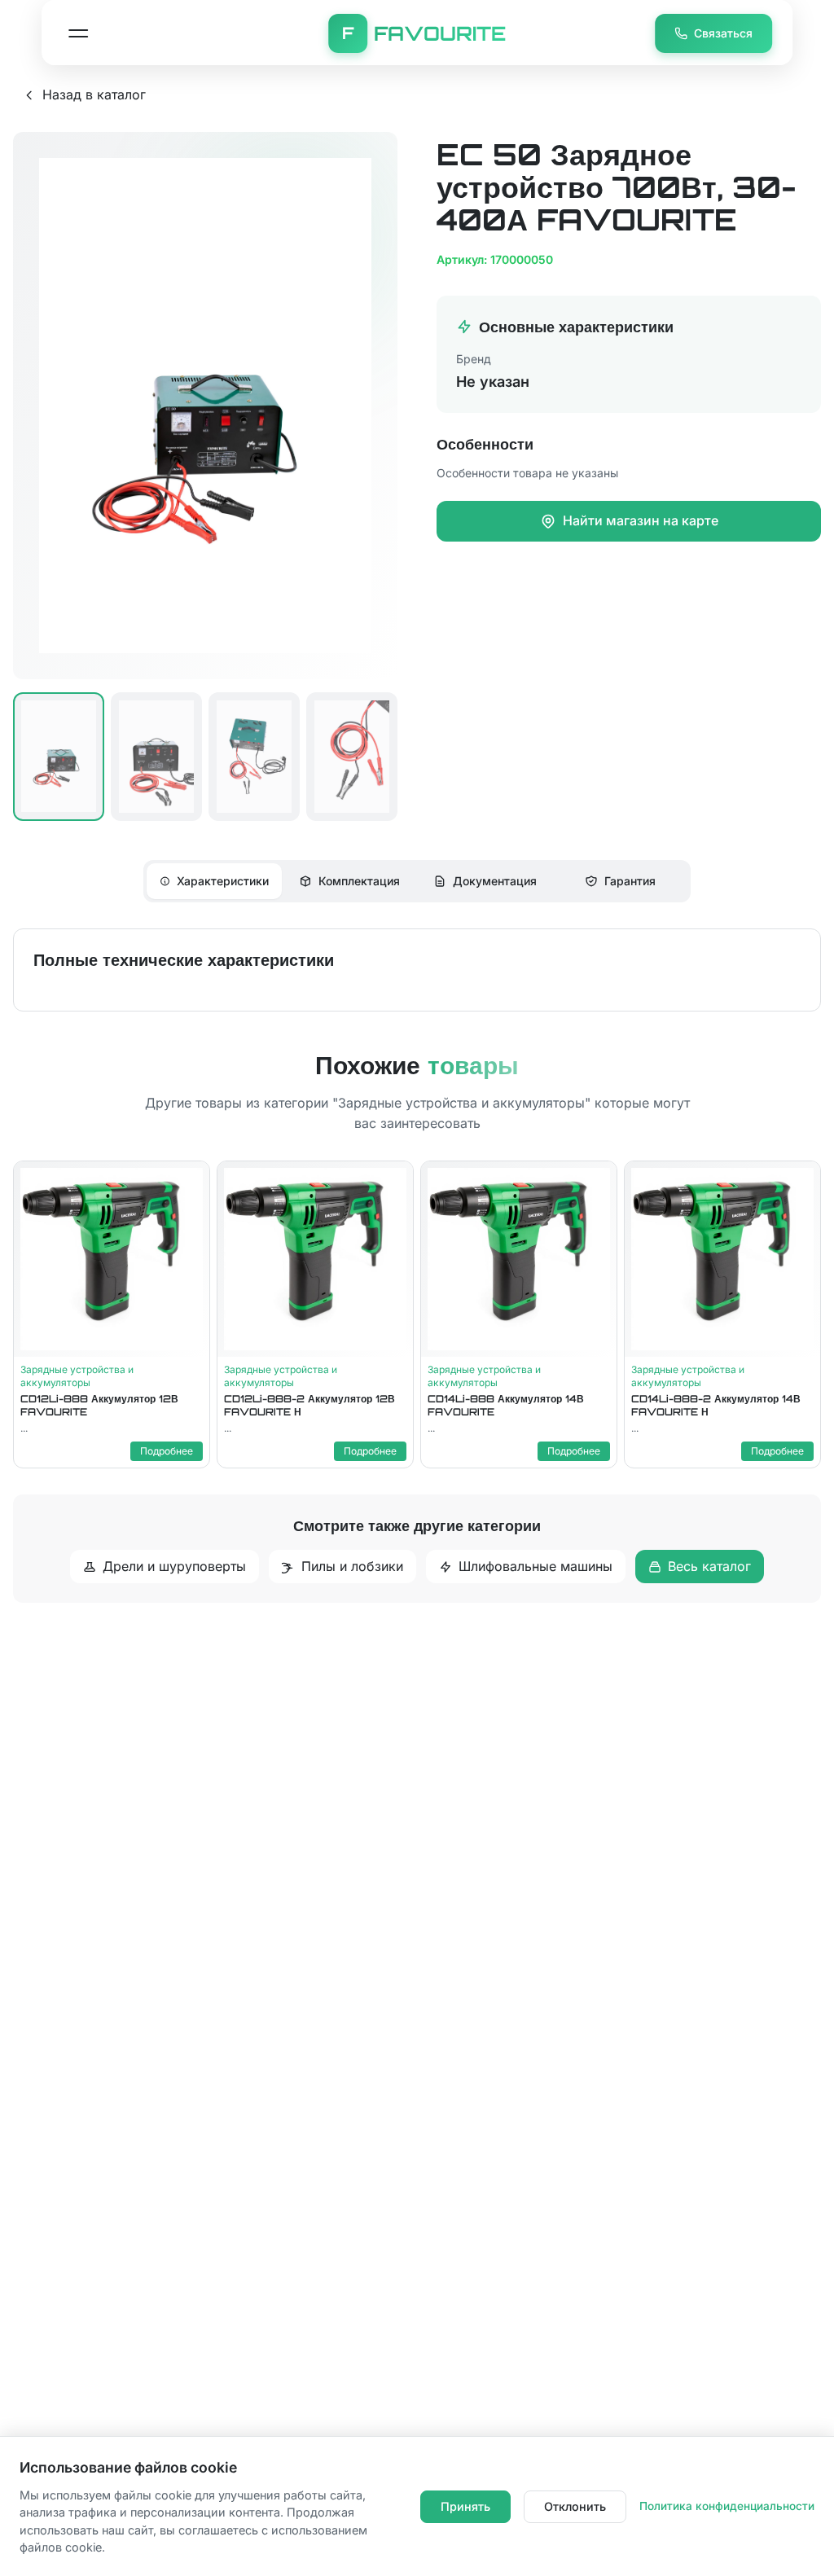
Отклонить (575, 2506)
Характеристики (223, 881)
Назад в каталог (94, 94)
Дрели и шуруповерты (174, 1566)
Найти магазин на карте (641, 520)
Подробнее (167, 1451)
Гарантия (630, 881)
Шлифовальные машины (536, 1566)
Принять (465, 2506)
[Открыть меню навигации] (78, 33)
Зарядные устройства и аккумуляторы (77, 1376)
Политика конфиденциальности (727, 2506)
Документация (495, 881)
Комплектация (359, 881)
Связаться (723, 33)
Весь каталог (709, 1566)
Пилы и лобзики (352, 1566)
